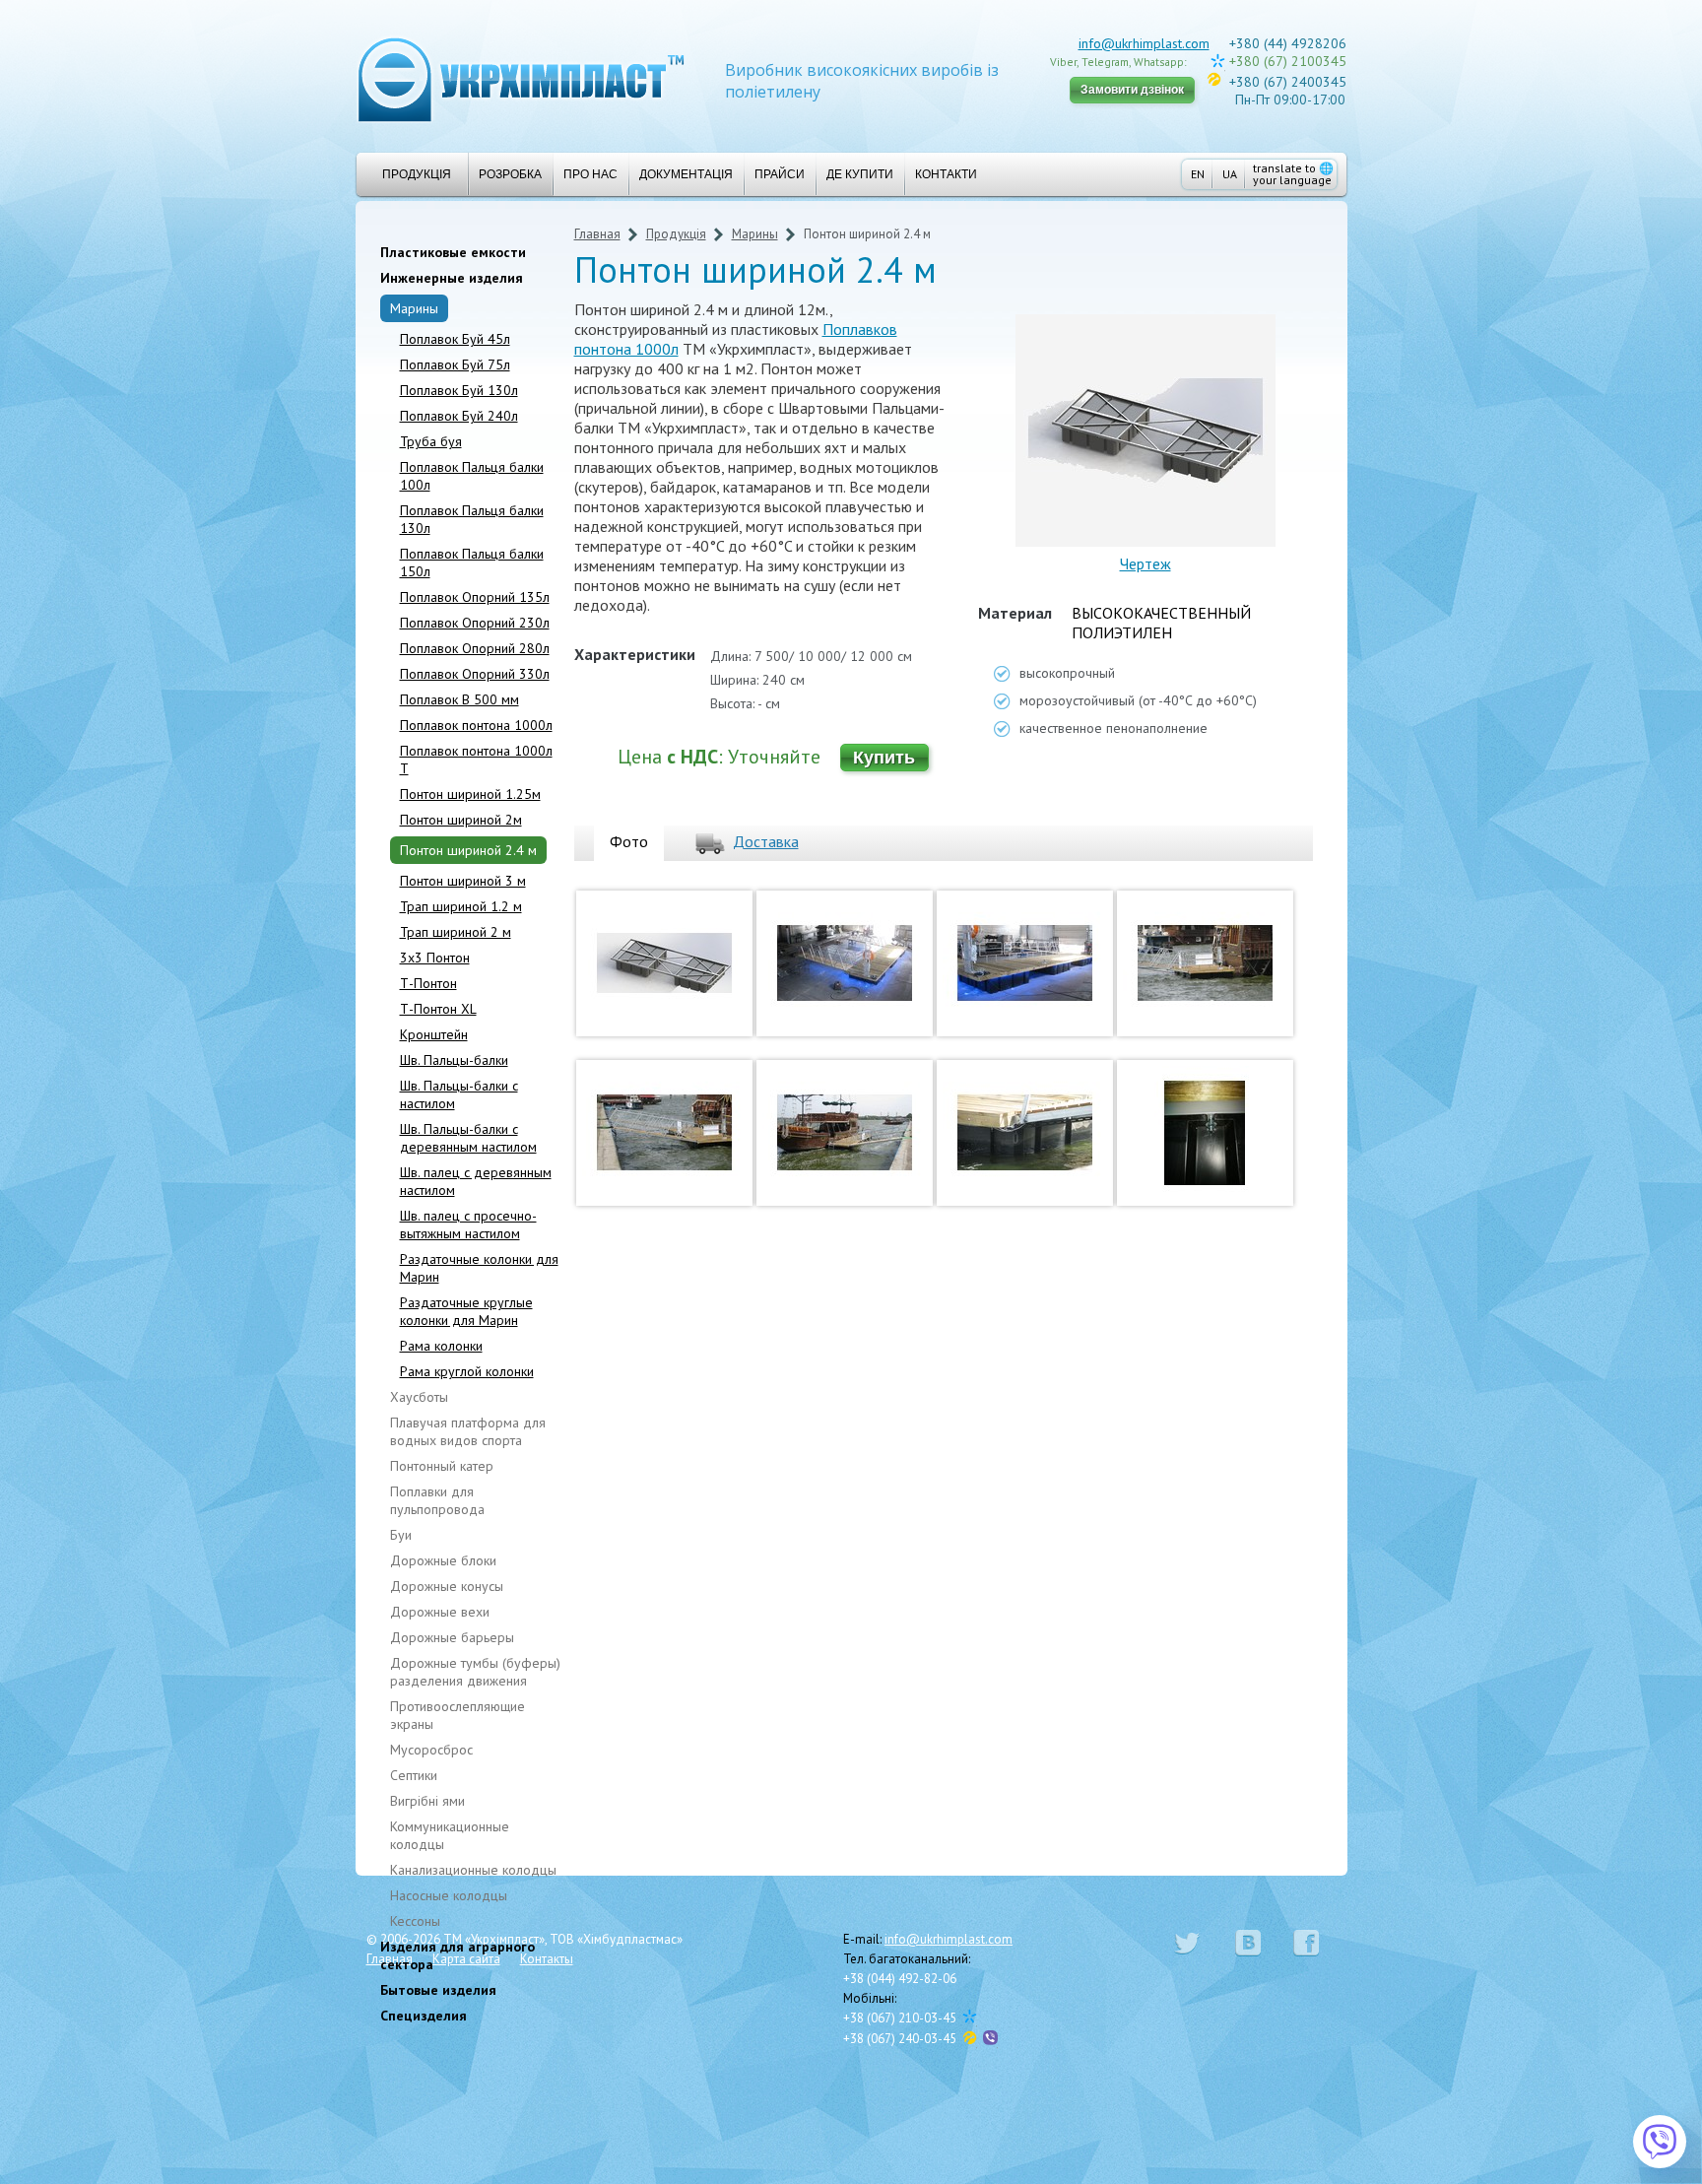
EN (1198, 174)
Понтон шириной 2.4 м (468, 850)
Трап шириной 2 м (456, 932)
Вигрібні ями (427, 1801)
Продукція (417, 174)
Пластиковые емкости (453, 252)
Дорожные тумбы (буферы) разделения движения (475, 1672)
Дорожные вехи (440, 1612)
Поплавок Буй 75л (455, 364)
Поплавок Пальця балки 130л (472, 519)
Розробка (510, 174)
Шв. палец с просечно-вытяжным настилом (468, 1224)
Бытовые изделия (438, 1990)
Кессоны (415, 1921)
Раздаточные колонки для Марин (479, 1268)
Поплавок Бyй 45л (455, 339)
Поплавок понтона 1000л (476, 725)
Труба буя (431, 441)
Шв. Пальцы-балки (454, 1060)
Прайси (780, 174)
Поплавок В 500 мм (459, 699)
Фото (629, 841)
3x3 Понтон (435, 958)
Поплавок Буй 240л (459, 416)
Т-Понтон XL (438, 1009)
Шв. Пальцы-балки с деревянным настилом (468, 1138)
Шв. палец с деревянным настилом (476, 1181)
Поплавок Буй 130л (459, 390)
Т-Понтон (428, 983)
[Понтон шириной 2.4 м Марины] (664, 1040)
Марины (414, 308)
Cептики (414, 1775)
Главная (597, 234)
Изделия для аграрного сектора (458, 1955)
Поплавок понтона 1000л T (476, 760)
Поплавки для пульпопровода (437, 1500)
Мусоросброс (431, 1750)
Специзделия (424, 2016)
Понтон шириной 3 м (463, 881)
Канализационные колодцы (473, 1870)
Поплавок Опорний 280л (475, 648)
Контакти (946, 174)
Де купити (860, 174)
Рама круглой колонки (467, 1371)
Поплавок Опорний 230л (475, 623)
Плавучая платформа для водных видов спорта (468, 1431)
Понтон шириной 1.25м (470, 794)
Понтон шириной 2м (461, 820)
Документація (686, 174)
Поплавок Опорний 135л (475, 597)
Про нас (590, 174)
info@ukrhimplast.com (1144, 43)
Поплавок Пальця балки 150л (472, 563)
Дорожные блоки (443, 1560)
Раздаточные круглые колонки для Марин (466, 1311)
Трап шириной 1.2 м (461, 906)
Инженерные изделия (452, 278)
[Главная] (521, 78)
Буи (401, 1535)
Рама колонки (441, 1346)
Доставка (766, 841)
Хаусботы (419, 1397)
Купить (884, 758)
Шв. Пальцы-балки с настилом (459, 1094)
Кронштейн (434, 1034)
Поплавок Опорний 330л (475, 674)
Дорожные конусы (447, 1586)
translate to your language (1293, 174)
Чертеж (1146, 563)
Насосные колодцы (449, 1895)
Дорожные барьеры (452, 1637)
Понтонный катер (442, 1466)
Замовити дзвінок (1132, 90)
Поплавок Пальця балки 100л (472, 476)
